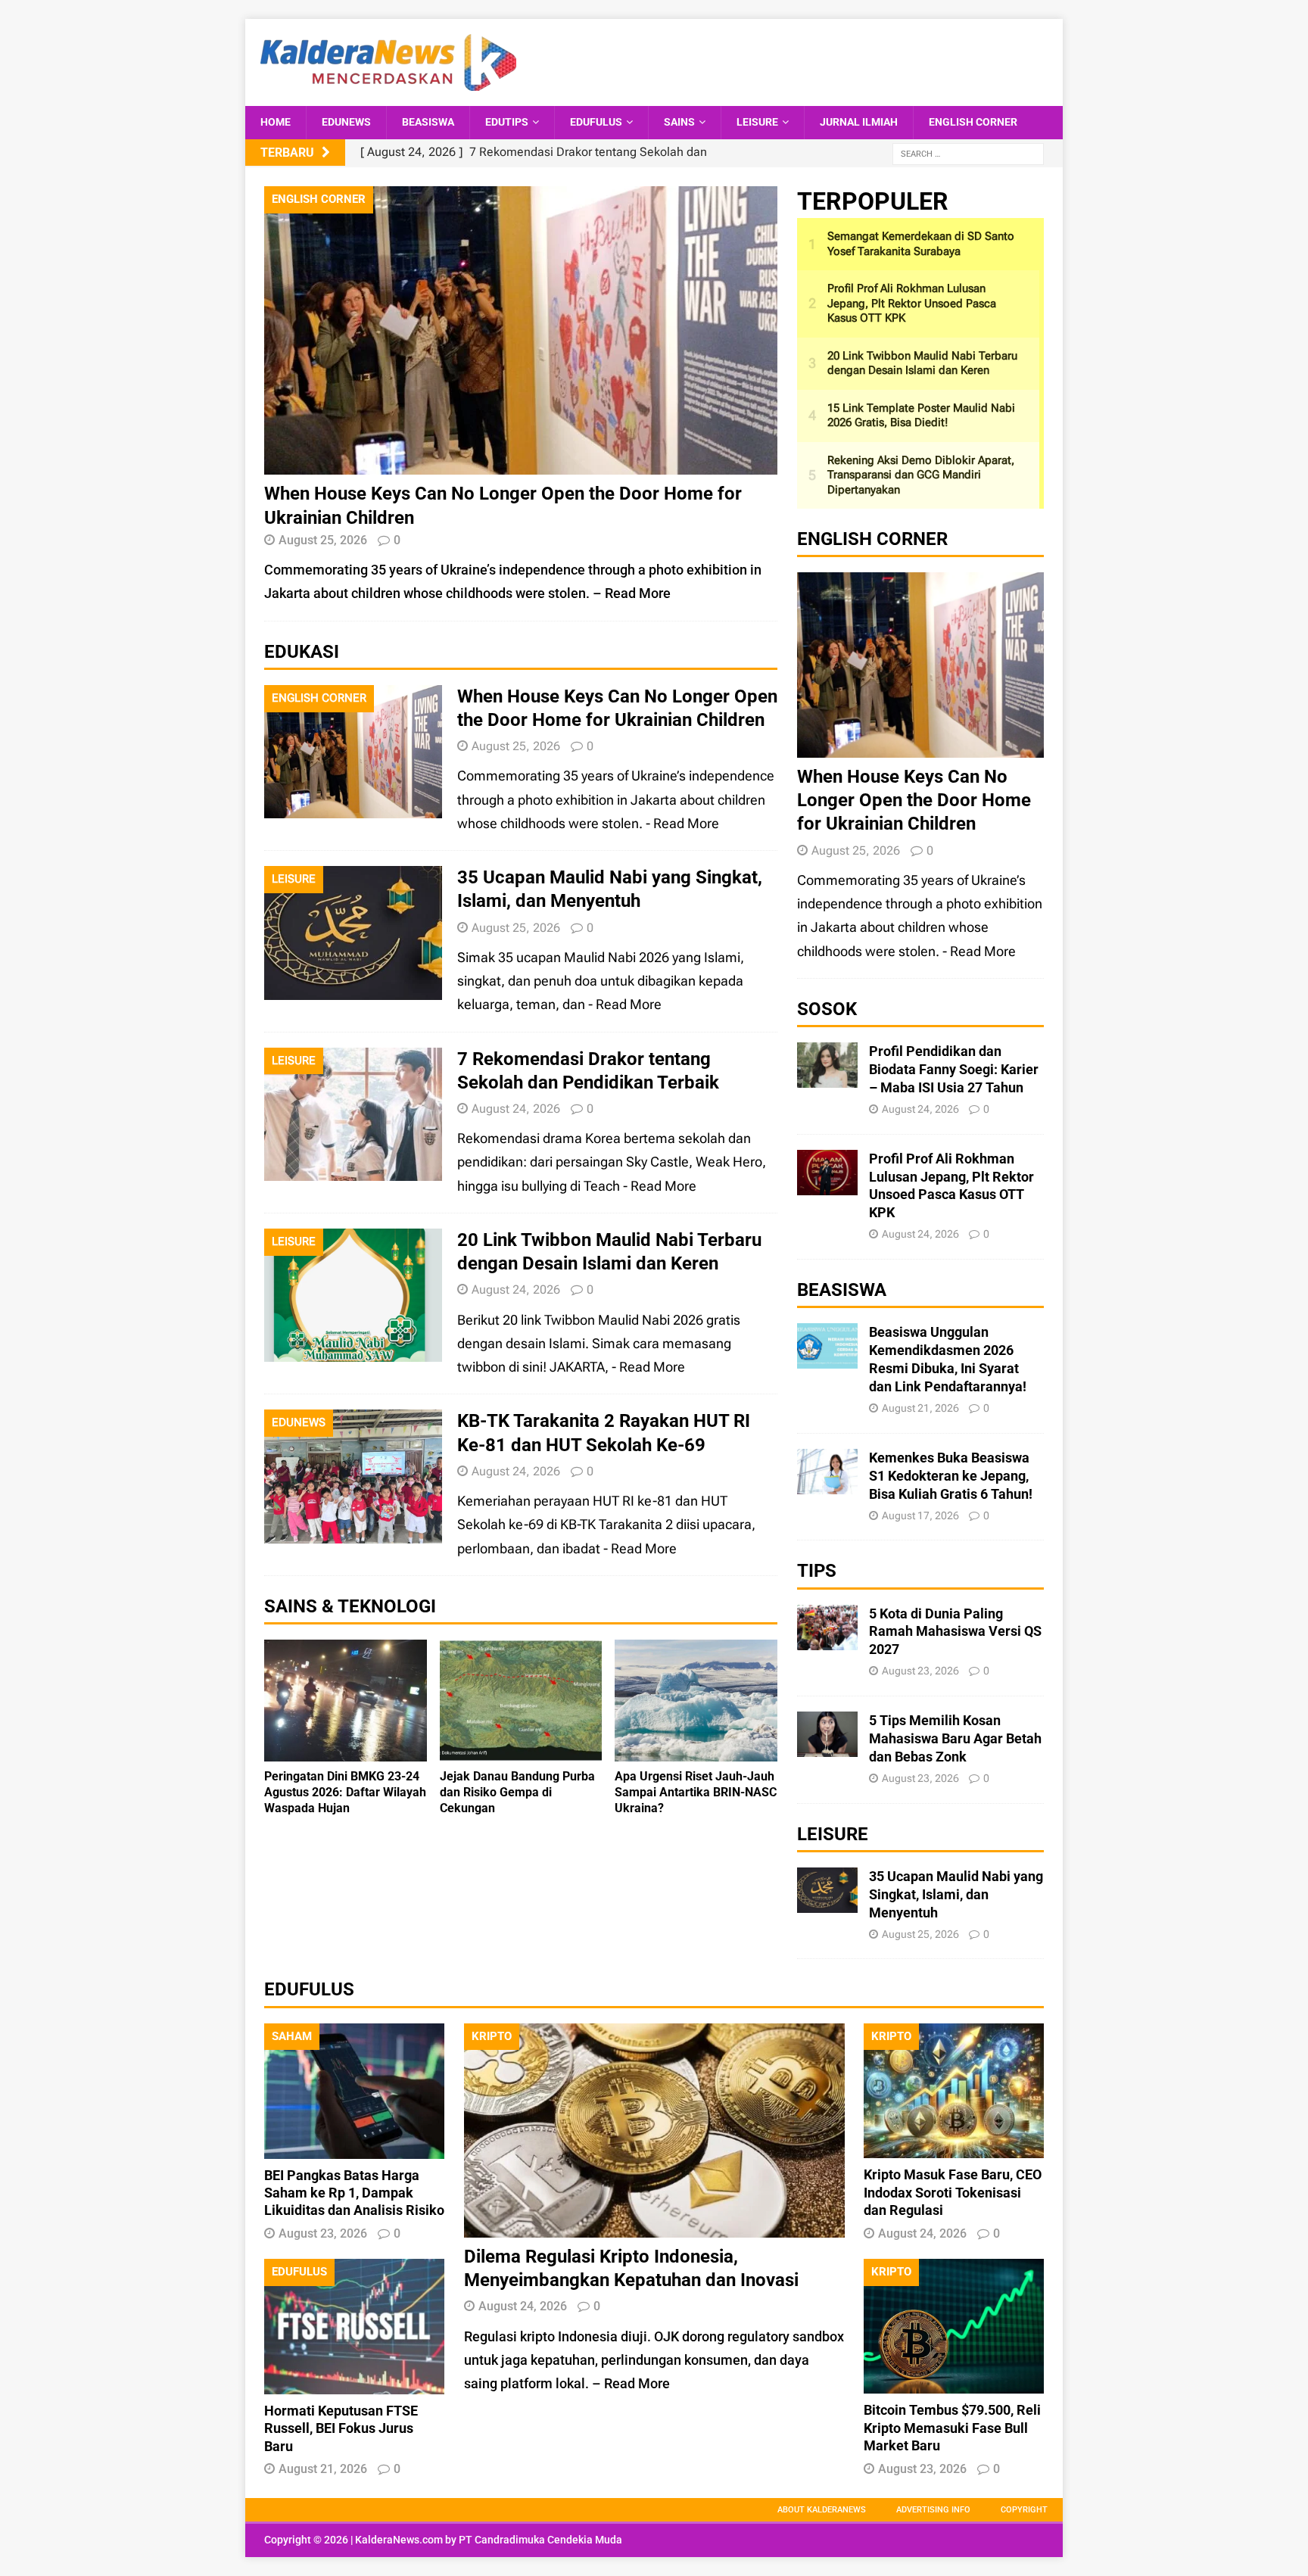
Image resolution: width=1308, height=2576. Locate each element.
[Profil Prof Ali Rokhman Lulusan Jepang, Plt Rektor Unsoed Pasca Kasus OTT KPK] (827, 1183)
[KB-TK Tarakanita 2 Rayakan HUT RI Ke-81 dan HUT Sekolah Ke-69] (353, 1532)
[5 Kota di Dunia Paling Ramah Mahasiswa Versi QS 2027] (827, 1638)
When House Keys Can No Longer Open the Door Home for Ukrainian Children (914, 800)
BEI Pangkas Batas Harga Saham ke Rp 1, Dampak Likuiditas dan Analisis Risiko (354, 2193)
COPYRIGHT (1024, 2510)
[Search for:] (968, 153)
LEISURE (757, 122)
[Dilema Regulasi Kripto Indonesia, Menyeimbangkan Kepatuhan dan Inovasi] (654, 2226)
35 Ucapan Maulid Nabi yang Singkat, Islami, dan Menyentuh (956, 1894)
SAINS (679, 122)
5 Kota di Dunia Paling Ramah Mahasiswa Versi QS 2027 (955, 1632)
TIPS (817, 1571)
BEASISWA (428, 122)
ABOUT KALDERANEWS (822, 2510)
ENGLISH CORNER (973, 122)
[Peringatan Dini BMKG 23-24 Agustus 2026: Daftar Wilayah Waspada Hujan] (346, 1750)
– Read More (632, 593)
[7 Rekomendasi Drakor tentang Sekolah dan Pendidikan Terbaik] (353, 1169)
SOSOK (827, 1009)
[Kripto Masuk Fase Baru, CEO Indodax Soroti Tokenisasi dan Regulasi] (954, 2146)
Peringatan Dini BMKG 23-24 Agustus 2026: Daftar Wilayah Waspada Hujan (345, 1792)
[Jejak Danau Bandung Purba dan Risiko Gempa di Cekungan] (521, 1750)
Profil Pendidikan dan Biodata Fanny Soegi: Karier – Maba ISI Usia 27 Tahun (954, 1069)
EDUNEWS (346, 122)
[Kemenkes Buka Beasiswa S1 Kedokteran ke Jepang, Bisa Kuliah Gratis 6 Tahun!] (827, 1483)
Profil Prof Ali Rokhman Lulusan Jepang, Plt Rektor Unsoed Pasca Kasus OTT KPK (912, 303)
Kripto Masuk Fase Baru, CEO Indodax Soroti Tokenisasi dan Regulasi (953, 2192)
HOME (276, 122)
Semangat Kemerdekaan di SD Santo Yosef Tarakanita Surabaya (921, 244)
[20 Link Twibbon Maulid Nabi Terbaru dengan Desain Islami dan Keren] (353, 1350)
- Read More (682, 823)
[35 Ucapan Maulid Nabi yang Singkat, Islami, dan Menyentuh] (353, 988)
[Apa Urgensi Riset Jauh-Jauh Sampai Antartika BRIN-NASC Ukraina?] (696, 1750)
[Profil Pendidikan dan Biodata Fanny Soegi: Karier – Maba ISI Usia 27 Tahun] (827, 1076)
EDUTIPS (507, 122)
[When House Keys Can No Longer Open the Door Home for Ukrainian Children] (521, 463)
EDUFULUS (596, 122)
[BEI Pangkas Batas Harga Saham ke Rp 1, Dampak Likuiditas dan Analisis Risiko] (354, 2146)
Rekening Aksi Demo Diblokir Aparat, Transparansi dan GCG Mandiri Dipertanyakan (921, 475)
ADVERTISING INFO (933, 2510)
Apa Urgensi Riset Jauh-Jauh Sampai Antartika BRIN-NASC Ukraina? (696, 1792)
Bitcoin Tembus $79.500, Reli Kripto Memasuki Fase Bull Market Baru (952, 2428)
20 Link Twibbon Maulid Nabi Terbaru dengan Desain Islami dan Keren (922, 363)
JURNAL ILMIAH (859, 122)
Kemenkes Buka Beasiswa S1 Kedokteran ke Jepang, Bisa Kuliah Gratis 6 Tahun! (951, 1476)
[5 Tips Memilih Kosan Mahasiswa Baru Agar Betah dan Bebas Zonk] (827, 1745)
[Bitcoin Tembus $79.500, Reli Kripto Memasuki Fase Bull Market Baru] (954, 2382)
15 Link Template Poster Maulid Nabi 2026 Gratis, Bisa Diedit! (921, 416)
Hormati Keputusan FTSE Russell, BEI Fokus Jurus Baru (341, 2428)
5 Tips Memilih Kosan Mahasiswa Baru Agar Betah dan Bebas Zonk (955, 1738)
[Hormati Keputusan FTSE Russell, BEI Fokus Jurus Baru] (354, 2383)
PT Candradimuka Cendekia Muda (540, 2540)
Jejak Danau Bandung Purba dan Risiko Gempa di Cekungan (517, 1792)
